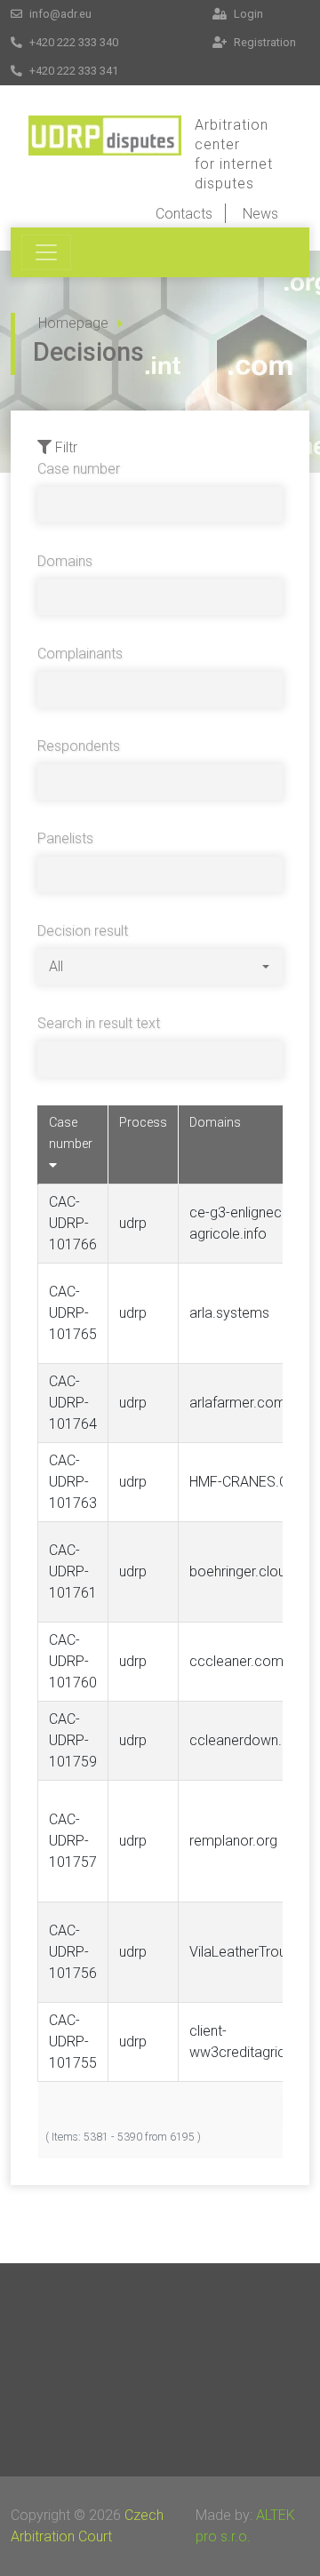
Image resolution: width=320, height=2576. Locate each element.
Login (247, 14)
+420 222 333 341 (72, 71)
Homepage (73, 323)
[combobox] (159, 967)
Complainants (80, 654)
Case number (79, 469)
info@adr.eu (59, 14)
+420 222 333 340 (72, 42)
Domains (65, 561)
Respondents (79, 746)
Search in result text (99, 1023)
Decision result (83, 931)
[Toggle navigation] (46, 252)
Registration (264, 42)
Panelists (65, 838)
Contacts (184, 214)
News (260, 214)
